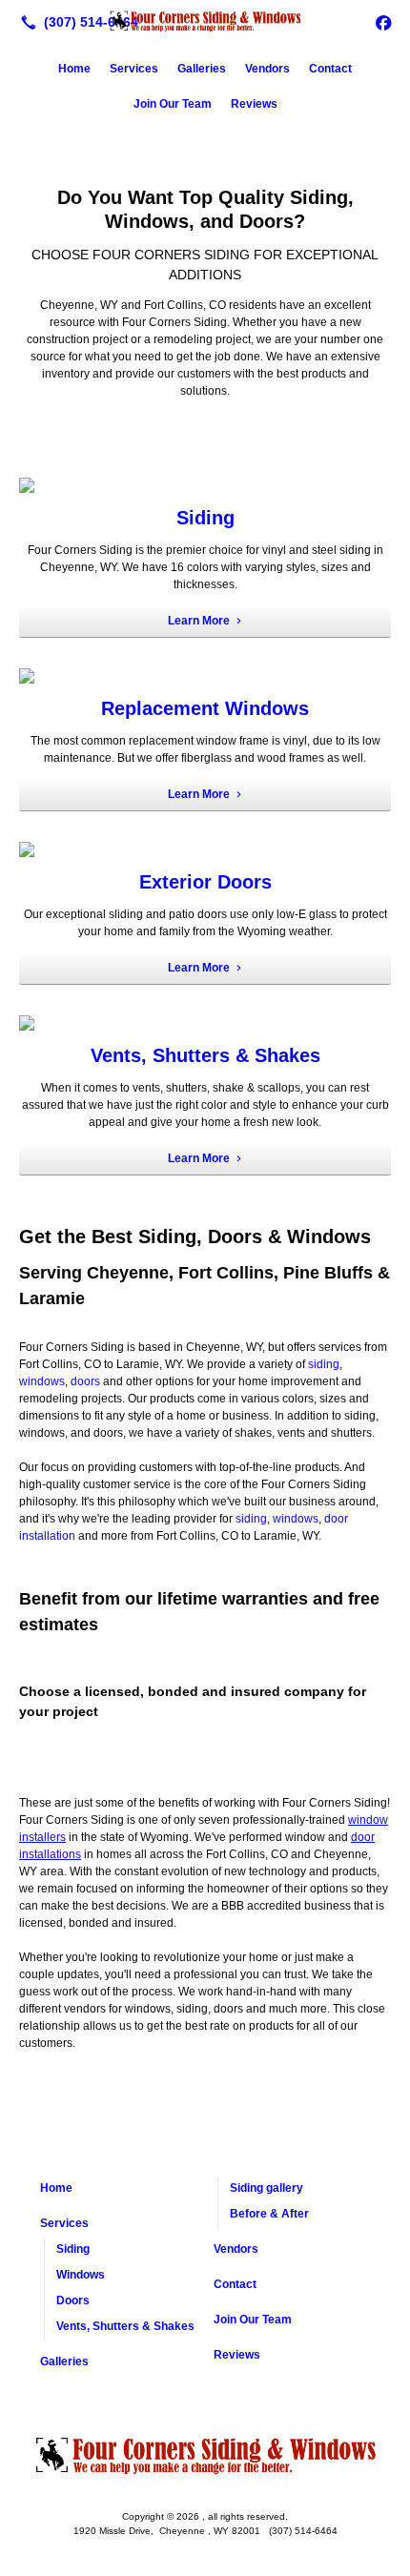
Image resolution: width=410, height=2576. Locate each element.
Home (74, 69)
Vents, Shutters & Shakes (205, 1055)
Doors (73, 2300)
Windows (81, 2275)
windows (42, 1381)
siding (324, 1364)
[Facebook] (383, 22)
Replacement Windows (205, 708)
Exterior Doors (205, 882)
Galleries (202, 69)
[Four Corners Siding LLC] (205, 20)
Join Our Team (173, 104)
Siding (205, 518)
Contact (330, 69)
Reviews (254, 104)
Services (134, 69)
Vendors (267, 69)
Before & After (269, 2214)
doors (85, 1381)
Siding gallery (266, 2188)
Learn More (199, 621)
